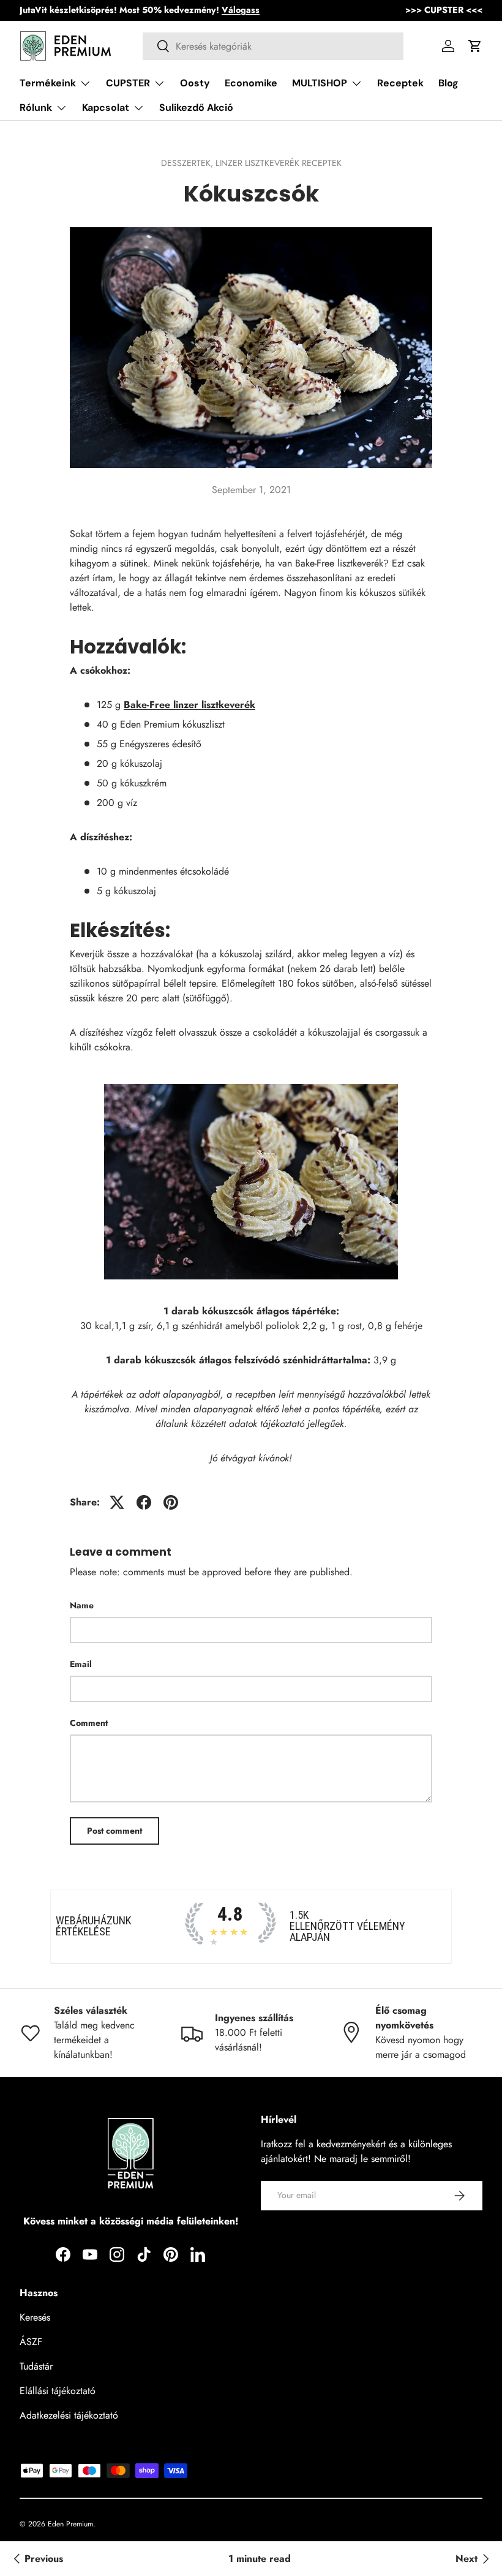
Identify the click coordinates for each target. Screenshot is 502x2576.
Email (81, 1664)
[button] (475, 46)
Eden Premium (70, 2524)
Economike (251, 83)
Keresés (35, 2317)
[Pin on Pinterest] (171, 1502)
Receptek (400, 83)
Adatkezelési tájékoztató (69, 2415)
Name (82, 1605)
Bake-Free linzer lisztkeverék (189, 705)
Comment (89, 1723)
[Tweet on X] (117, 1502)
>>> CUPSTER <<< (444, 10)
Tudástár (36, 2366)
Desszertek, (188, 163)
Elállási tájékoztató (58, 2391)
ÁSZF (31, 2342)
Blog (448, 83)
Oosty (195, 83)
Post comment (114, 1831)
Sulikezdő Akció (196, 107)
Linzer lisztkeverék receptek (279, 163)
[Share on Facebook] (144, 1502)
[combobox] (273, 46)
